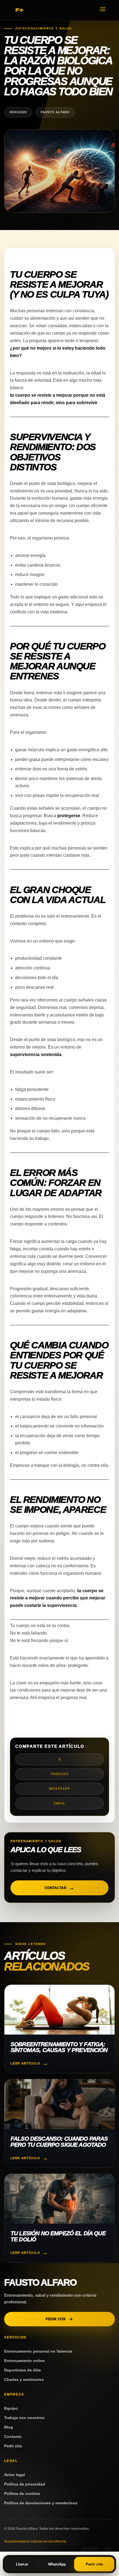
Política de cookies (22, 2494)
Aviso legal (15, 2475)
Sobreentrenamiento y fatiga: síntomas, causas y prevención (59, 2047)
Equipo (11, 2408)
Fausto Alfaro (40, 2282)
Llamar (22, 2564)
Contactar (55, 1888)
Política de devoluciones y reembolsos (41, 2503)
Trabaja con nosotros (24, 2418)
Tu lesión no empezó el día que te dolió (58, 2236)
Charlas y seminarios (24, 2379)
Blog (9, 2427)
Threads (59, 1774)
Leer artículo (25, 2063)
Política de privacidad (25, 2484)
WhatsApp (59, 1789)
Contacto (13, 2436)
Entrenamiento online (24, 2361)
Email (59, 1803)
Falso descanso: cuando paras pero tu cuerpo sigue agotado (59, 2142)
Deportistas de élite (23, 2370)
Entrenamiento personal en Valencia (38, 2351)
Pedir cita (56, 2319)
